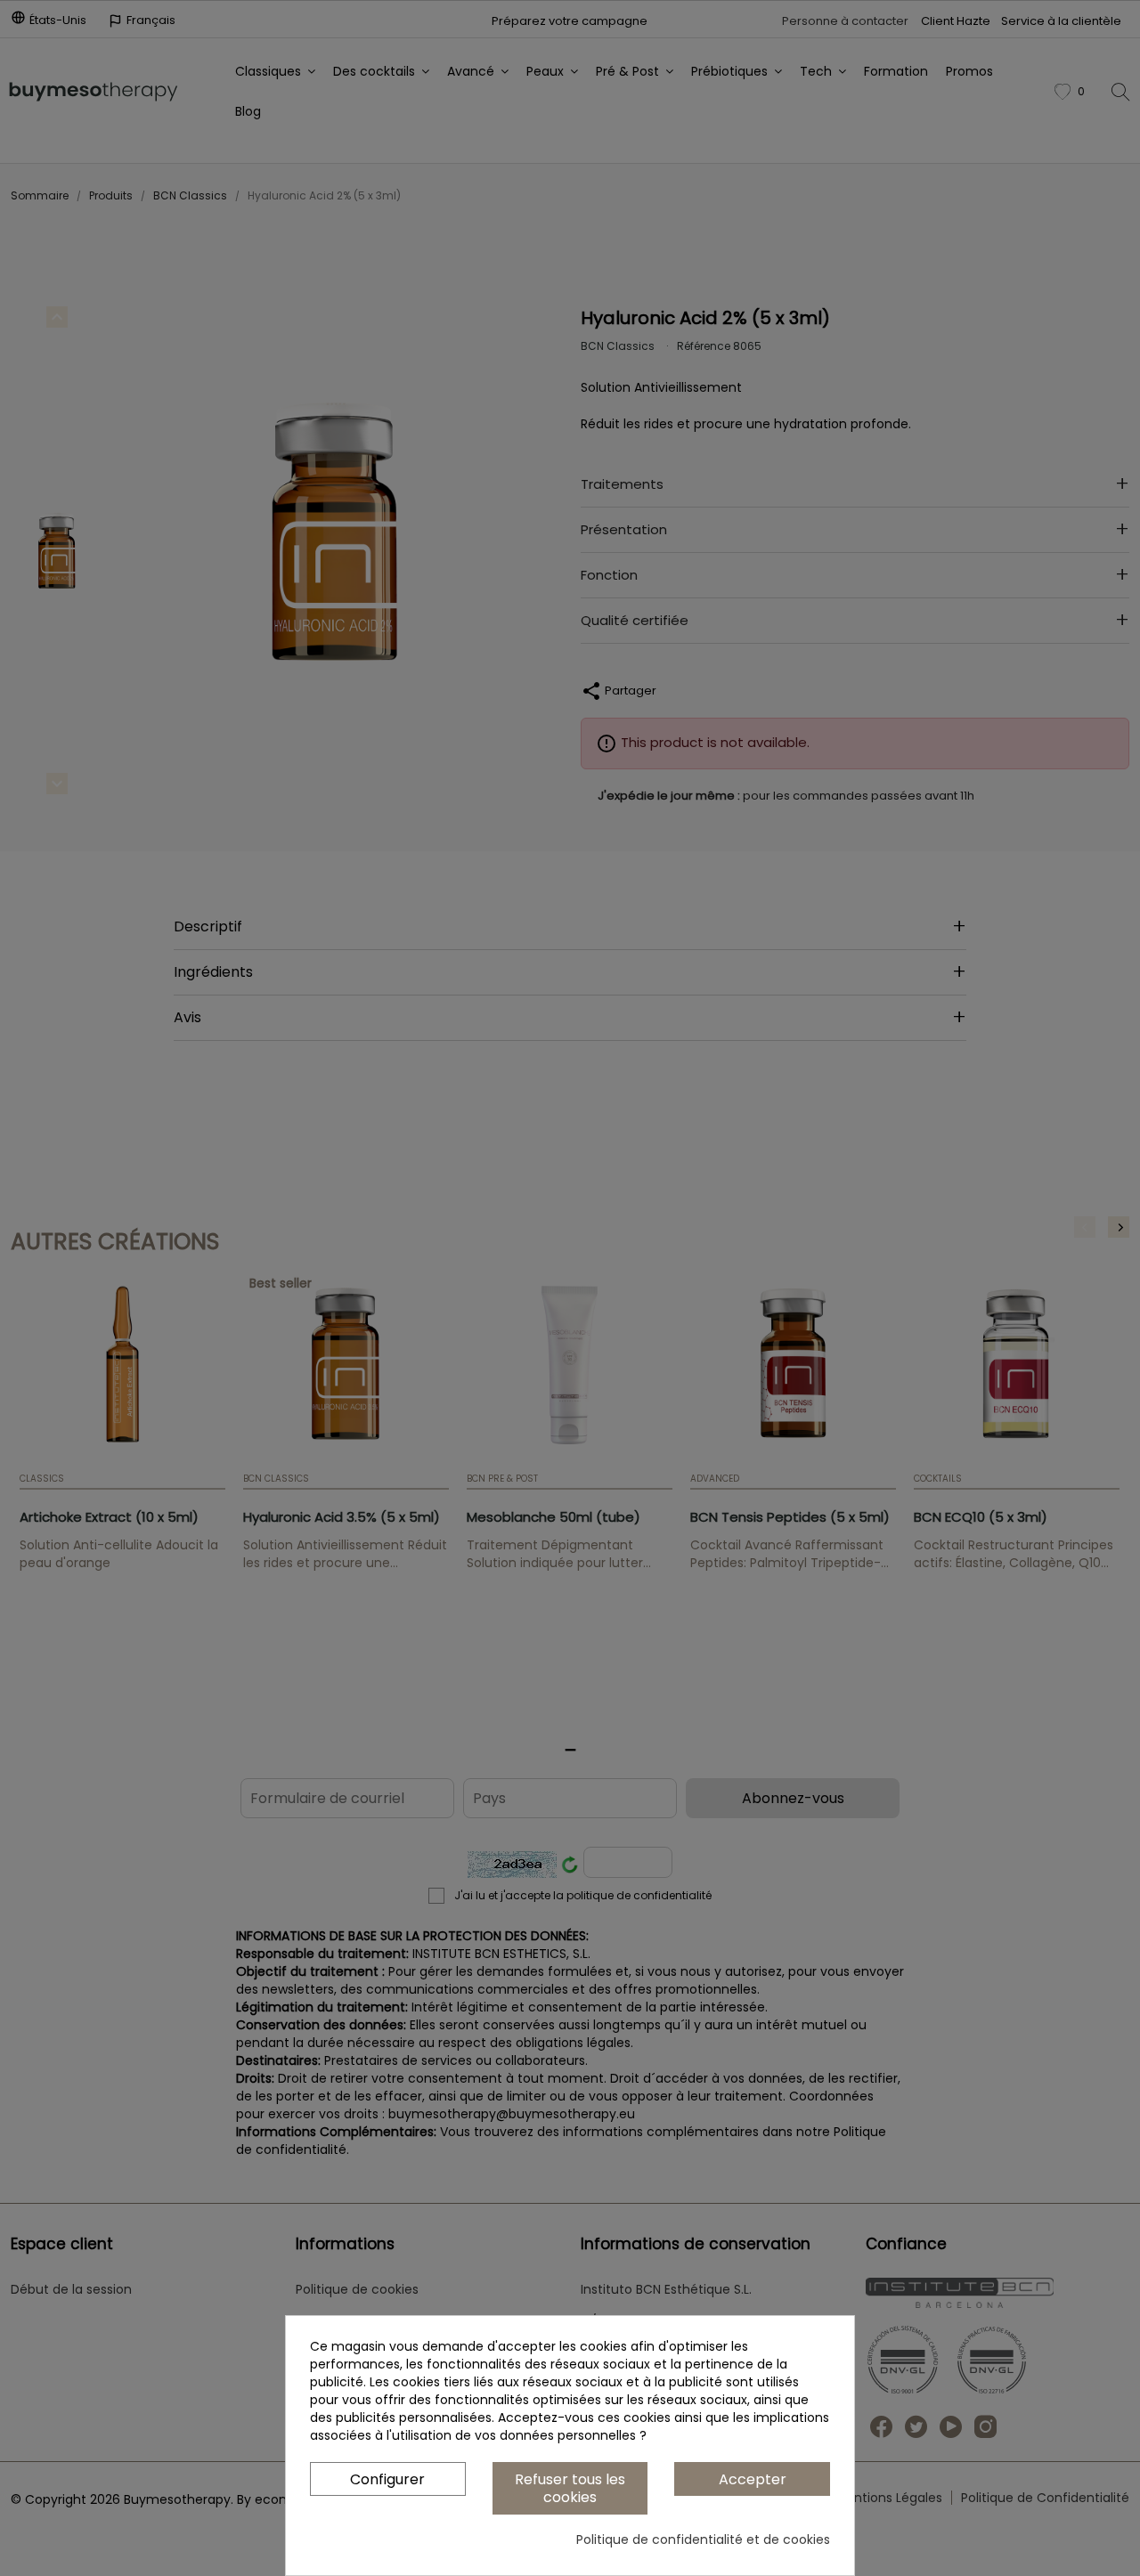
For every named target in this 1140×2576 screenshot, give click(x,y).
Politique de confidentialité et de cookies (703, 2539)
